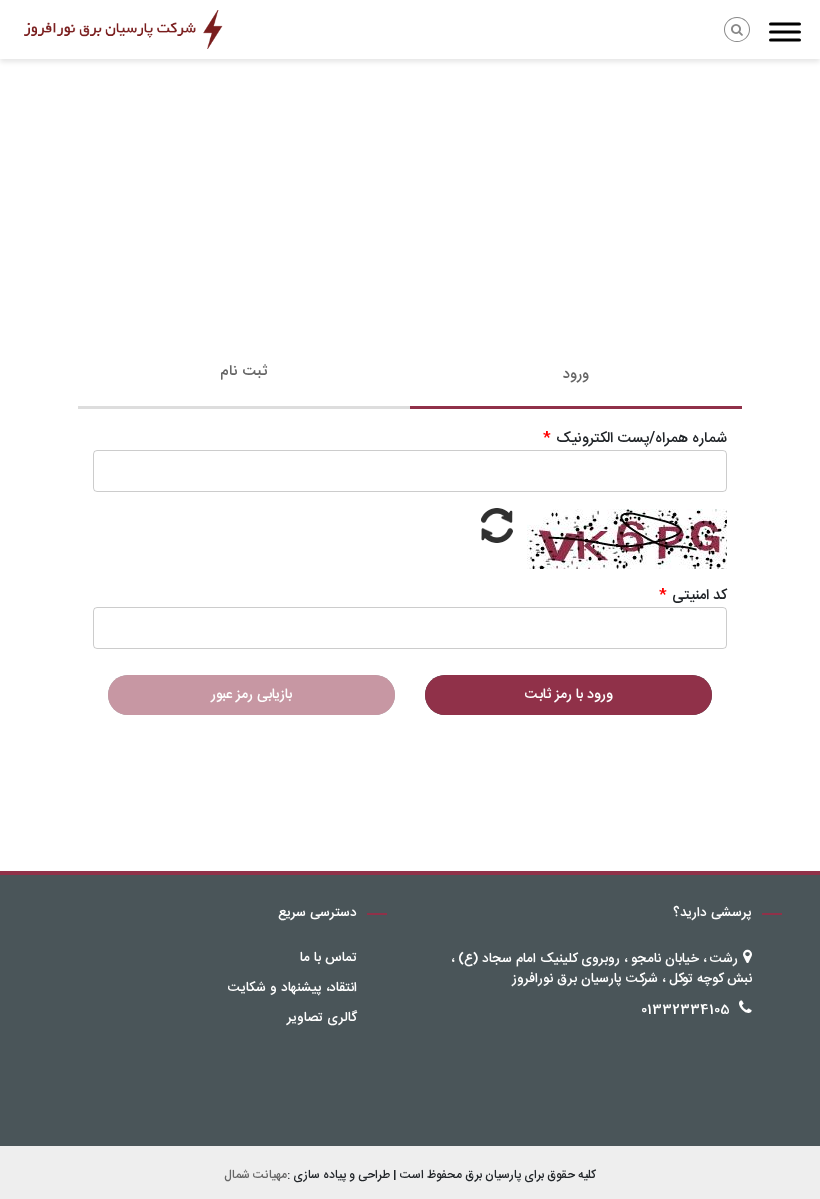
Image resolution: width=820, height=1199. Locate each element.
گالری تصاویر (322, 1018)
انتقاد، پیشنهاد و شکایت (292, 988)
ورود (576, 375)
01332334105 (685, 1010)
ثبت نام (243, 372)
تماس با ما (328, 958)
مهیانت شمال (255, 1175)
